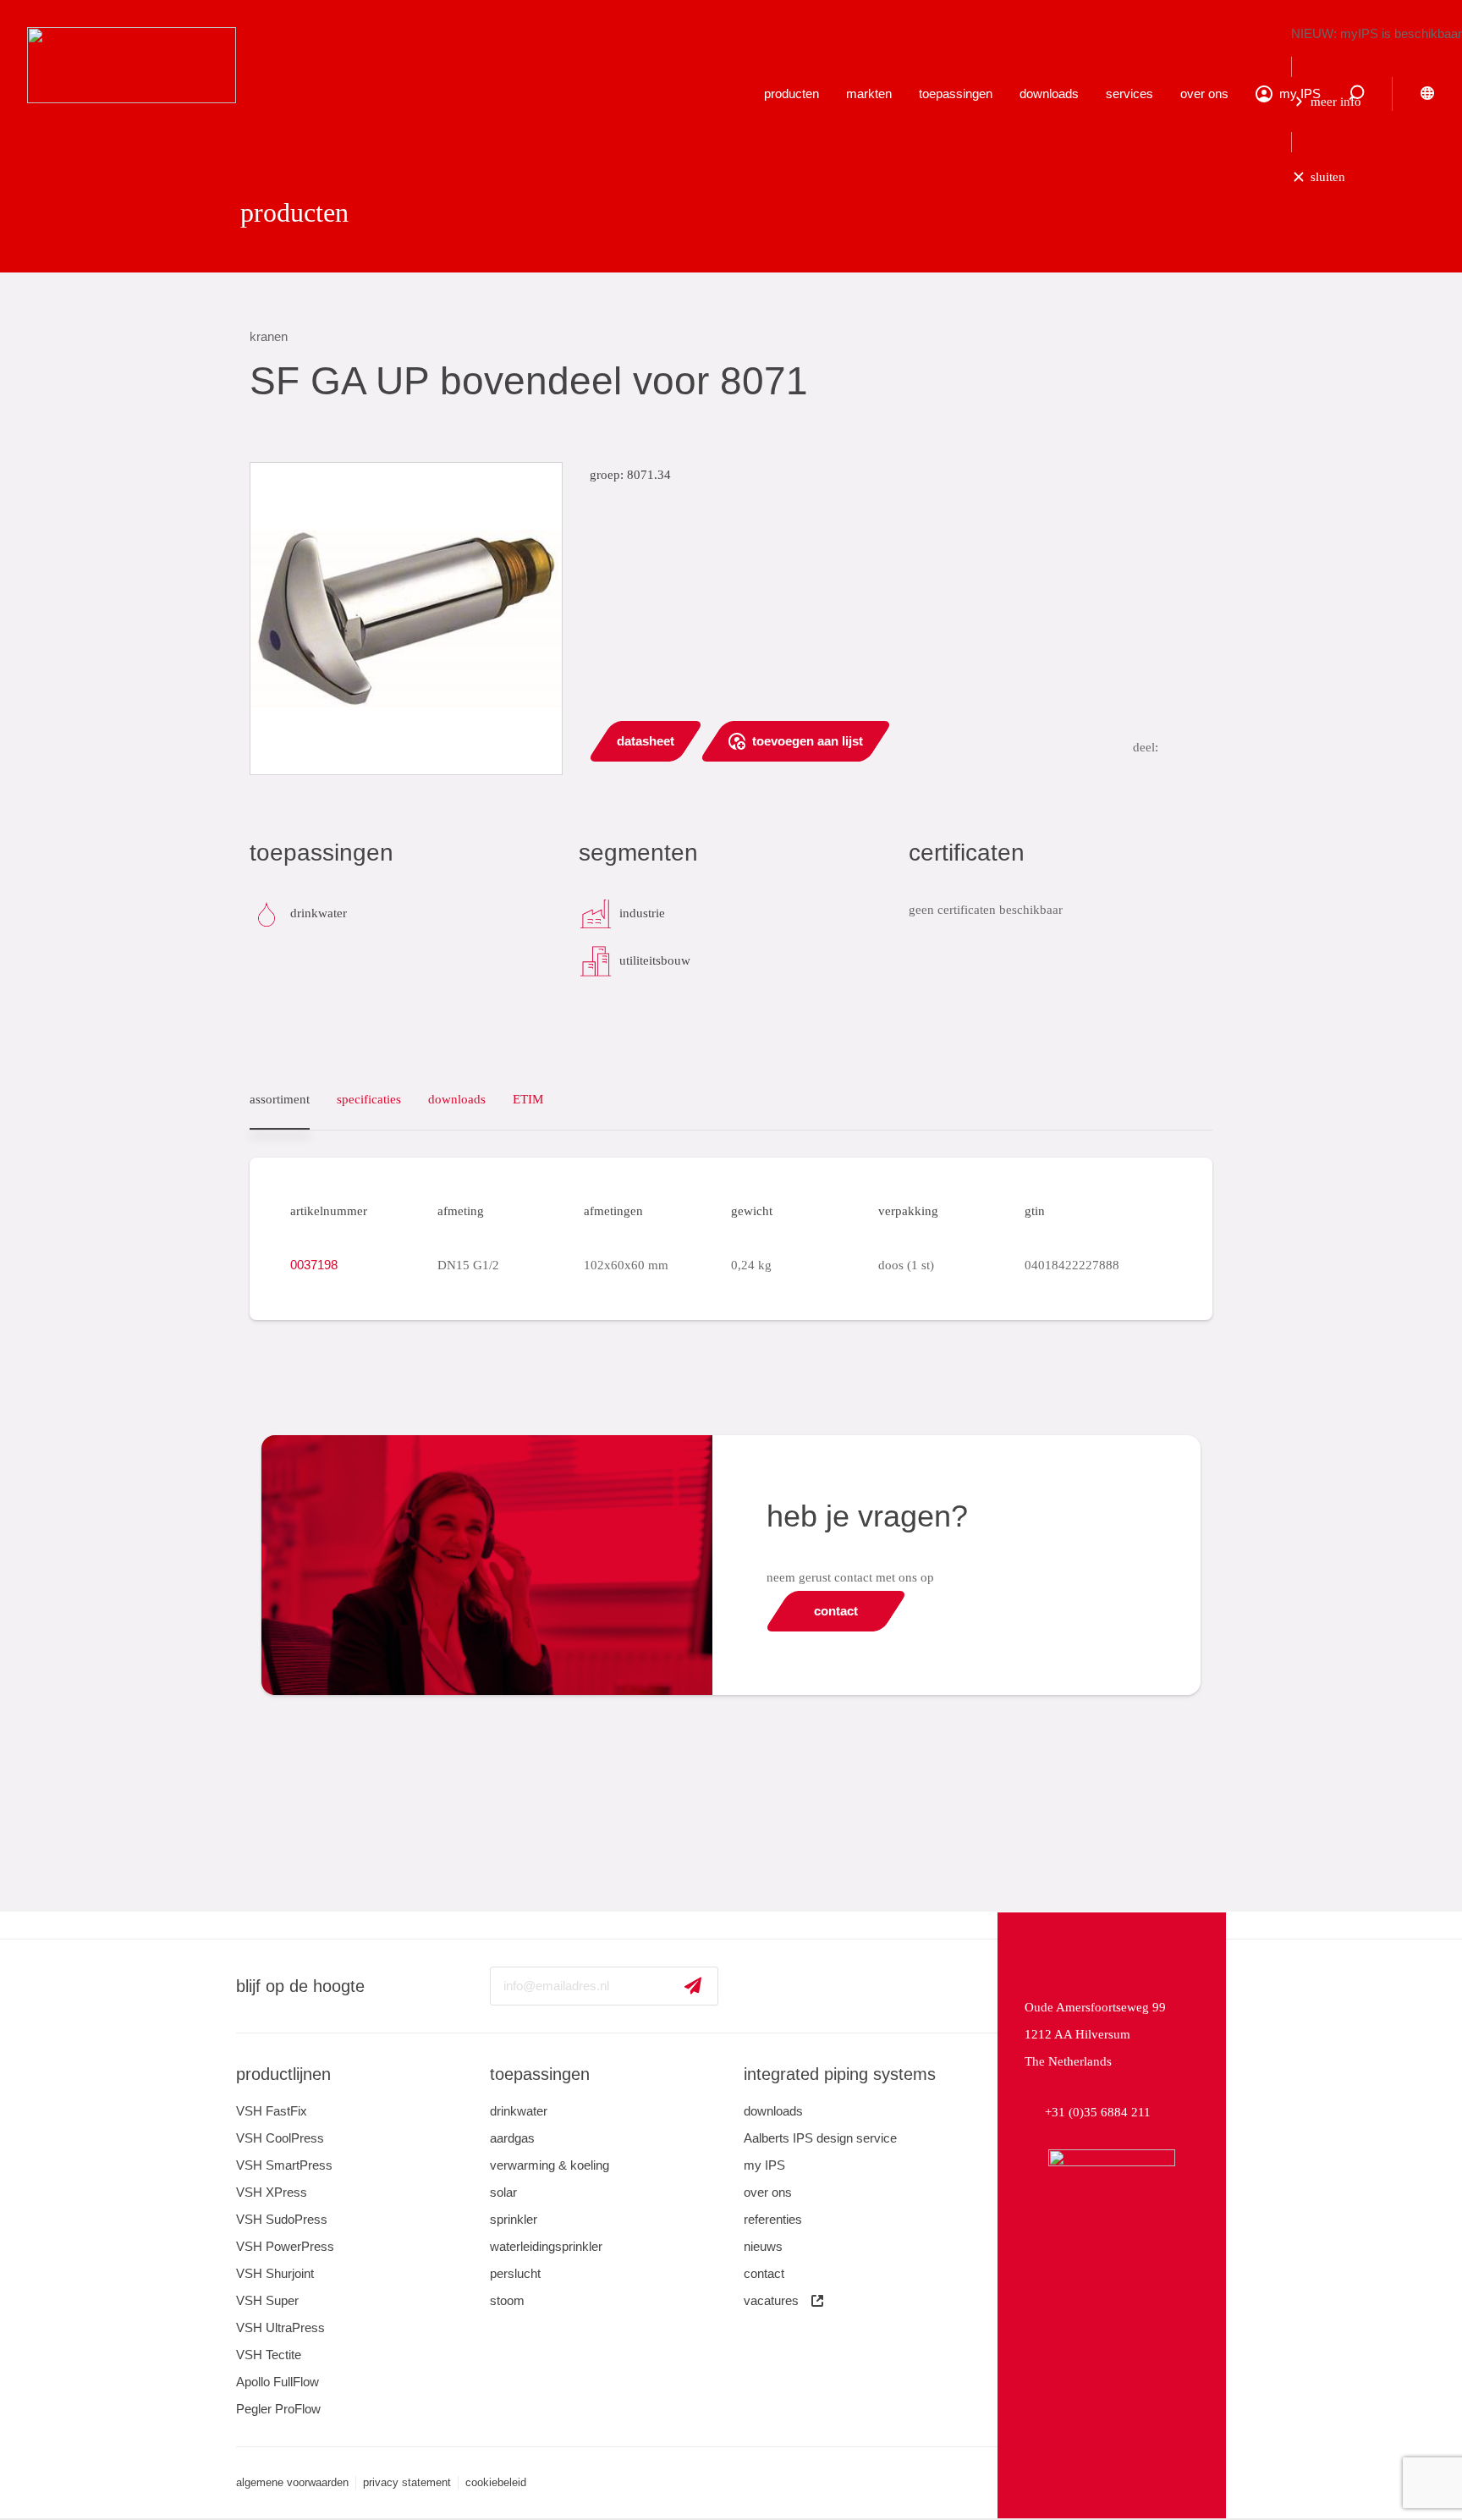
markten (869, 94)
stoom (507, 2300)
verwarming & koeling (550, 2165)
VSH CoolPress (280, 2138)
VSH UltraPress (280, 2327)
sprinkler (514, 2219)
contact (764, 2273)
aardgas (512, 2138)
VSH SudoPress (282, 2219)
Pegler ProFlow (278, 2409)
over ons (1204, 94)
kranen (269, 336)
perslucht (515, 2273)
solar (503, 2192)
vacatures (771, 2300)
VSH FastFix (272, 2111)
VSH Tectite (269, 2355)
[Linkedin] (753, 1986)
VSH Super (267, 2300)
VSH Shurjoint (275, 2273)
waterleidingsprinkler (546, 2246)
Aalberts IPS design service (820, 2138)
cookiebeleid (496, 2482)
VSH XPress (272, 2192)
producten (791, 94)
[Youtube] (799, 1986)
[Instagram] (844, 1986)
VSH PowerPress (285, 2246)
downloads (1049, 94)
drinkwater (519, 2111)
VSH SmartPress (284, 2165)
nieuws (763, 2246)
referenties (773, 2219)
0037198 (314, 1265)
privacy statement (407, 2482)
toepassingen (956, 94)
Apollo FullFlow (278, 2382)
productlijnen (283, 2074)
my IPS (764, 2165)
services (1129, 94)
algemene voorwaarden (292, 2482)
